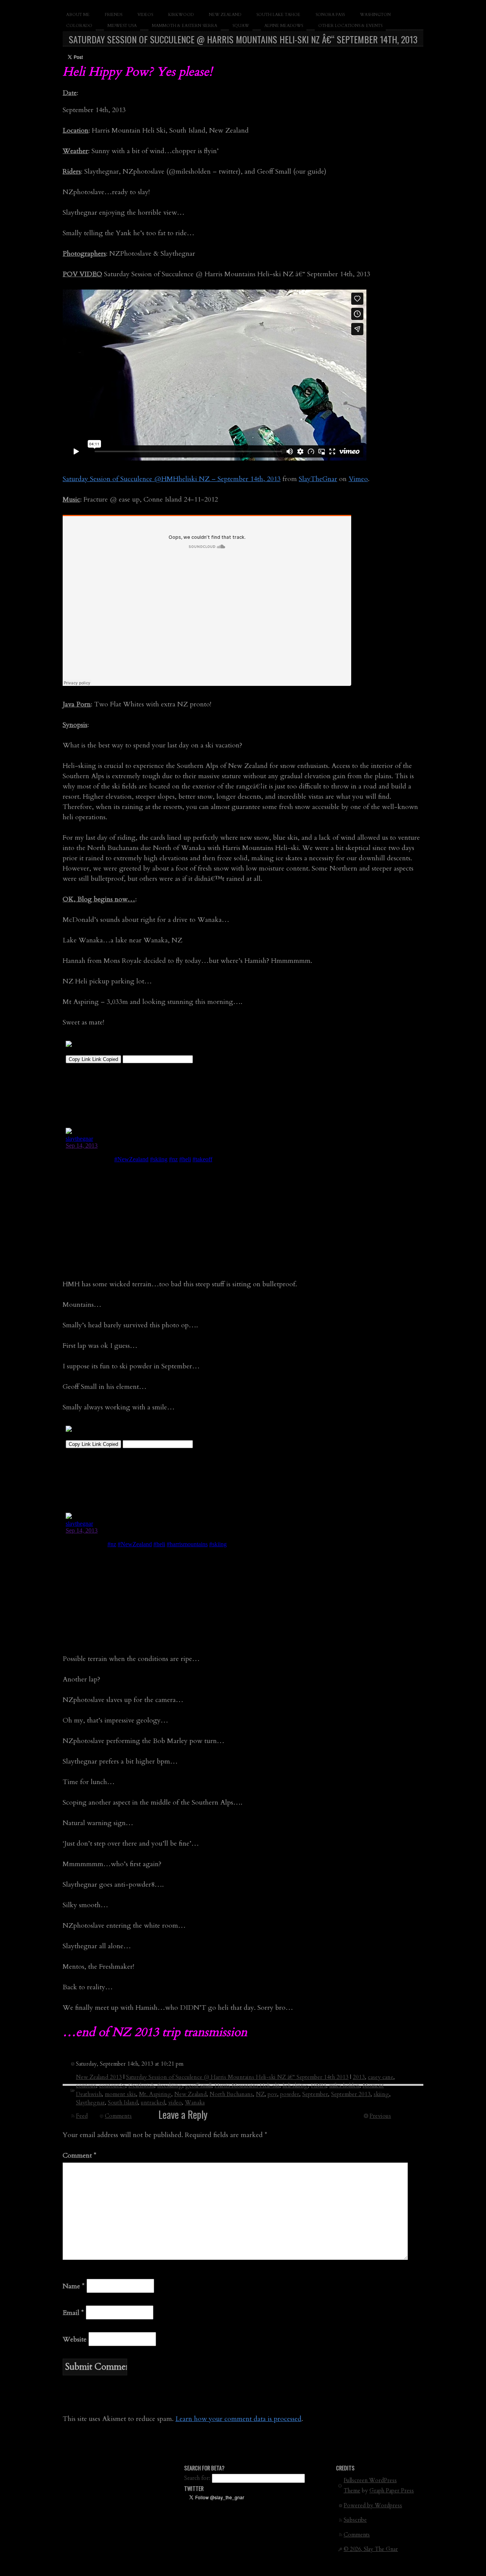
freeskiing (170, 2085)
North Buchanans (231, 2094)
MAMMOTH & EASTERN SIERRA (185, 26)
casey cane (381, 2077)
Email (73, 2313)
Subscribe (355, 2520)
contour (86, 2085)
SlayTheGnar (318, 479)
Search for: (197, 2478)
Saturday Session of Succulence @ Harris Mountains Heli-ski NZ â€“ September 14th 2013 (237, 2077)
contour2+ (112, 2085)
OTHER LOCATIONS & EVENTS (350, 26)
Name (74, 2286)
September (315, 2094)
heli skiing (295, 2085)
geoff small (198, 2085)
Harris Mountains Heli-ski (247, 2085)
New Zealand (190, 2094)
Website (75, 2339)
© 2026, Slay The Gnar (371, 2549)
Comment (80, 2156)
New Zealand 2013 (99, 2077)
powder (290, 2094)
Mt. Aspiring (155, 2094)
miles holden (344, 2085)
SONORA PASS (330, 15)
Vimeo (358, 479)
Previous (380, 2116)
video (175, 2103)
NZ (260, 2094)
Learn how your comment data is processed (238, 2419)
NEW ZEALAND (225, 15)
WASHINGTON (375, 15)
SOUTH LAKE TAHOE (278, 15)
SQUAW (241, 26)
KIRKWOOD (181, 15)
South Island (123, 2103)
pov (272, 2094)
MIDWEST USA (122, 26)
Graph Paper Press (392, 2491)
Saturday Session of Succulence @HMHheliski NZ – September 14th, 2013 (172, 479)
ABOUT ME (78, 15)
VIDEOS (145, 15)
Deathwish (141, 2085)
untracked (153, 2103)
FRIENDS (114, 15)
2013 (359, 2077)
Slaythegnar (90, 2103)
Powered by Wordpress (373, 2506)
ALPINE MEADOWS (284, 26)
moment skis (120, 2094)
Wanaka (195, 2103)
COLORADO (79, 26)
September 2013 (351, 2094)
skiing (381, 2094)
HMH (319, 2085)
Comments (118, 2116)
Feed (82, 2116)
